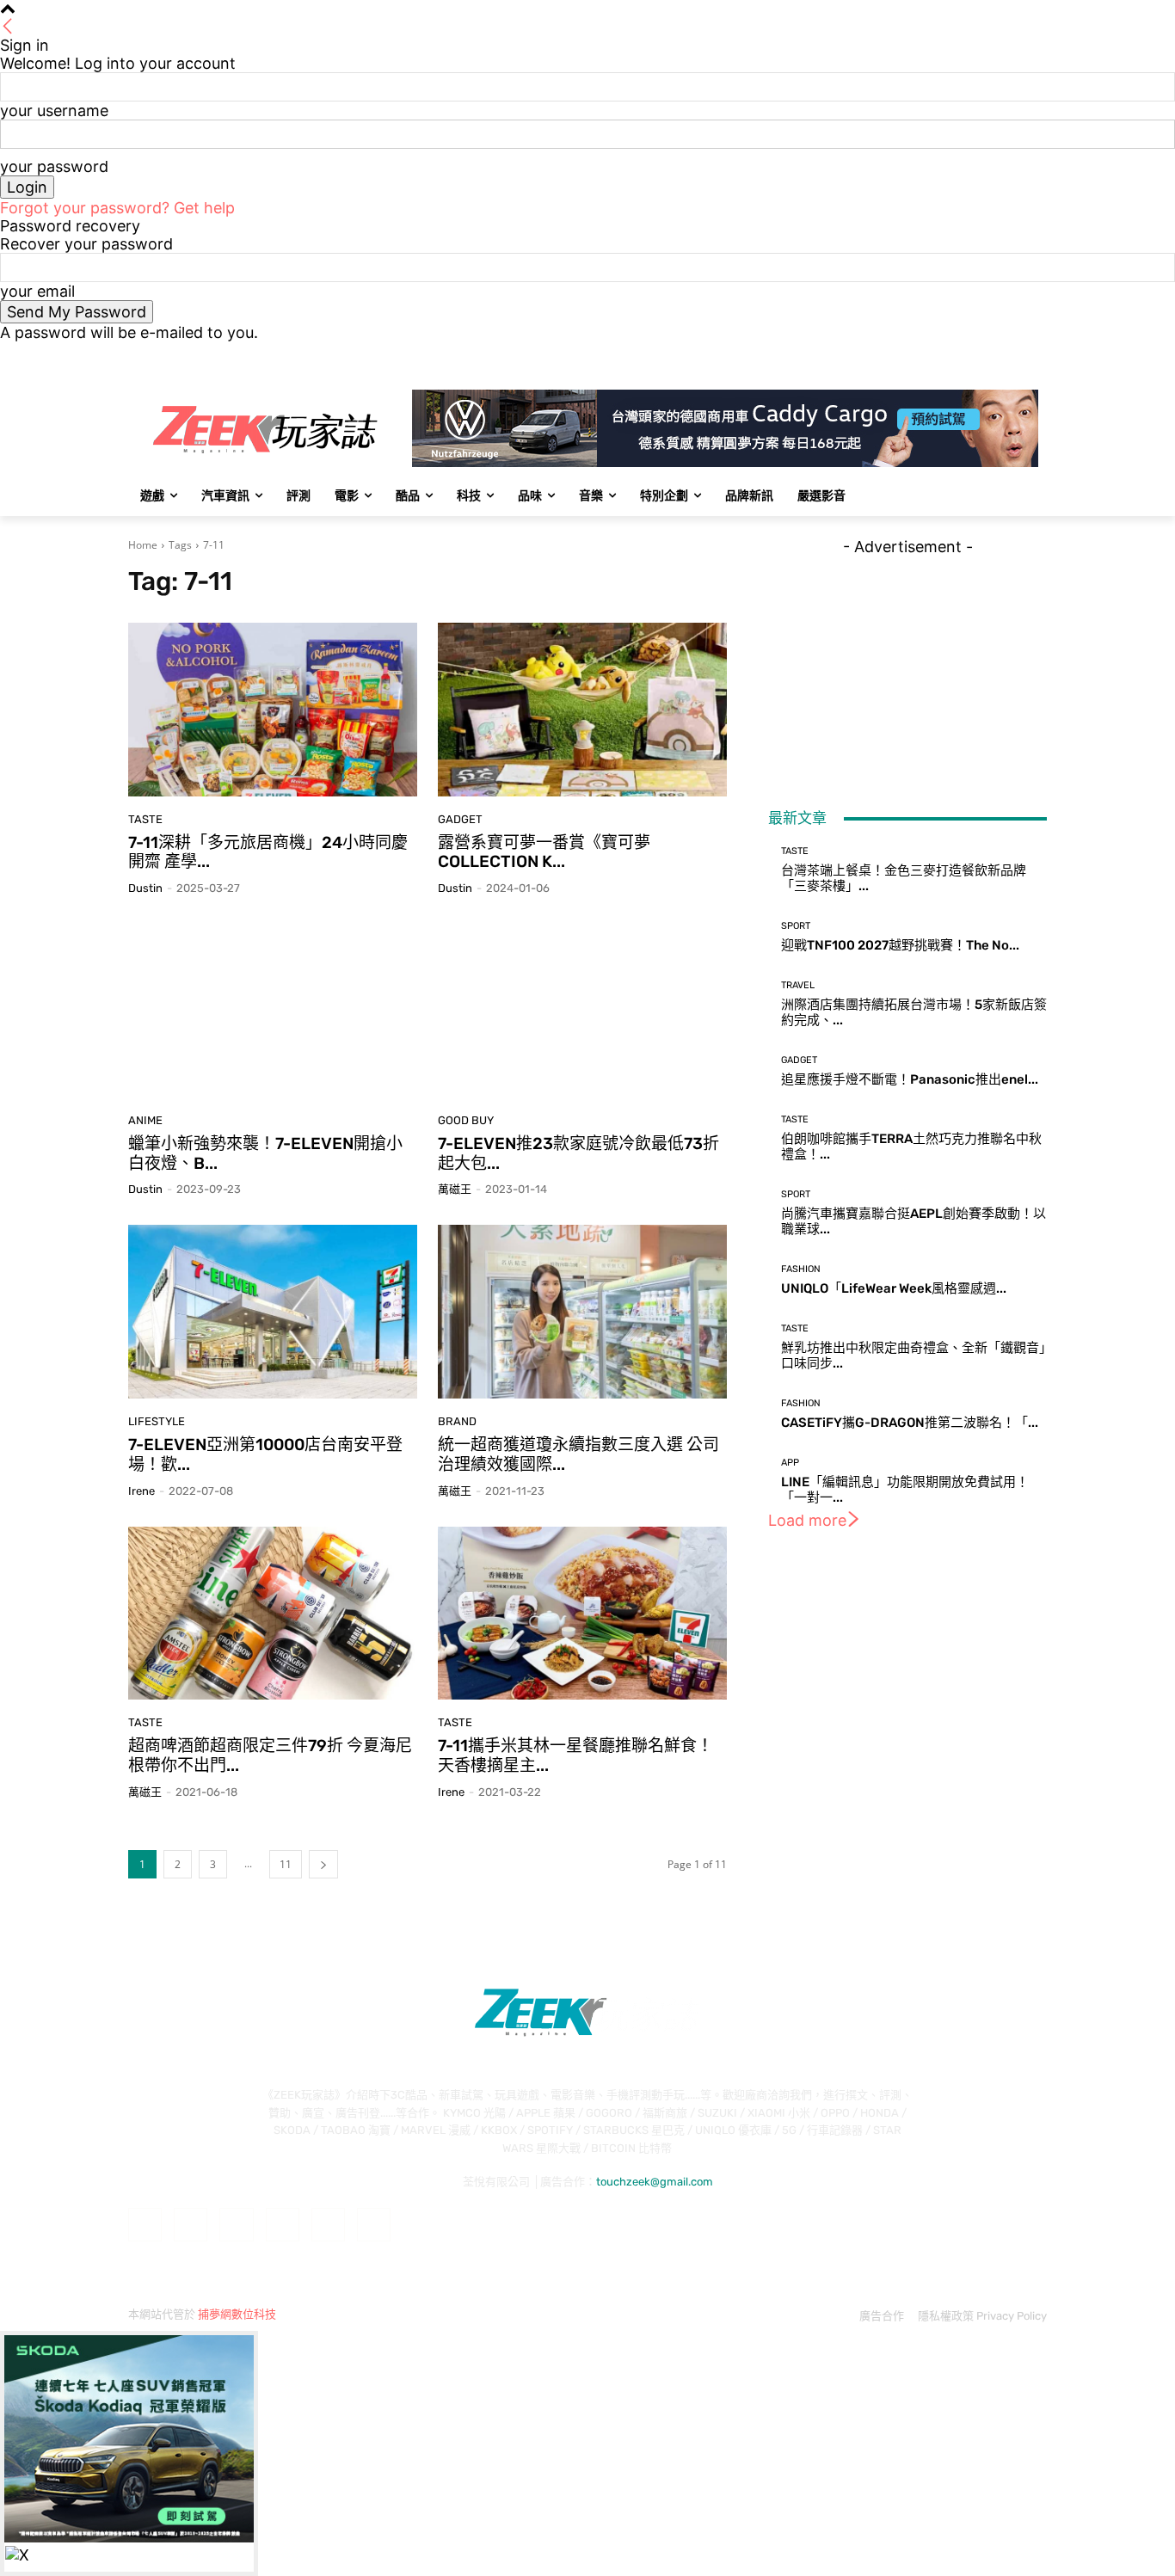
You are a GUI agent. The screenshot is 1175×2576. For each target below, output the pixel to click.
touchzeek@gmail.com (655, 2182)
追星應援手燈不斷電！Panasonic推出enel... (910, 1079)
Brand (457, 1421)
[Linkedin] (236, 2225)
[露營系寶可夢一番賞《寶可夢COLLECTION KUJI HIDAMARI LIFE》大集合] (582, 710)
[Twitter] (990, 354)
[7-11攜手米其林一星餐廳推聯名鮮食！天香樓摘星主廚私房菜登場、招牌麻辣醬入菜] (582, 1614)
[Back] (8, 27)
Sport (796, 926)
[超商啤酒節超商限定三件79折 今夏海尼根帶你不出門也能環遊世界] (273, 1614)
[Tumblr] (328, 2225)
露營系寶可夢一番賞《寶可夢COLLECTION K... (544, 852)
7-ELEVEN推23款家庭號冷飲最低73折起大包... (578, 1153)
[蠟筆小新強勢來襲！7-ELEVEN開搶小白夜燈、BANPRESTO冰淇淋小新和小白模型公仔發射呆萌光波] (273, 1011)
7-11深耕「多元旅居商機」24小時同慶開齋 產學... (268, 852)
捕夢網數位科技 (237, 2314)
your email (37, 291)
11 (286, 1864)
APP (790, 1463)
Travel (798, 985)
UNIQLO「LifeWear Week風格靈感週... (894, 1288)
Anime (145, 1120)
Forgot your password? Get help (117, 208)
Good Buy (466, 1120)
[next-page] (323, 1864)
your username (54, 111)
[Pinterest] (283, 2225)
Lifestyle (157, 1421)
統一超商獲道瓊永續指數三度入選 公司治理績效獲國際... (578, 1454)
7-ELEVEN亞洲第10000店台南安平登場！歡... (265, 1454)
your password (54, 166)
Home (143, 545)
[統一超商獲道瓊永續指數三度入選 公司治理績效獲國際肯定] (582, 1312)
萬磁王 (455, 1189)
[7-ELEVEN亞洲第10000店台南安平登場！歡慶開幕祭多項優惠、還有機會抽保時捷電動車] (273, 1312)
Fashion (801, 1269)
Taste (145, 819)
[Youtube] (1037, 354)
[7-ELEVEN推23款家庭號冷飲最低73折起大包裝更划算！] (582, 1011)
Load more (807, 1520)
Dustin (145, 888)
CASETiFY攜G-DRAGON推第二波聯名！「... (910, 1423)
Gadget (460, 819)
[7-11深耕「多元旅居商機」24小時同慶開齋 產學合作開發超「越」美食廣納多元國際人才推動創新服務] (273, 710)
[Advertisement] (907, 663)
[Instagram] (966, 354)
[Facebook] (941, 354)
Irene (141, 1491)
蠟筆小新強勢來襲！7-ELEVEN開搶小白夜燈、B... (265, 1153)
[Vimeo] (1013, 354)
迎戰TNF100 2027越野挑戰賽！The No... (900, 945)
